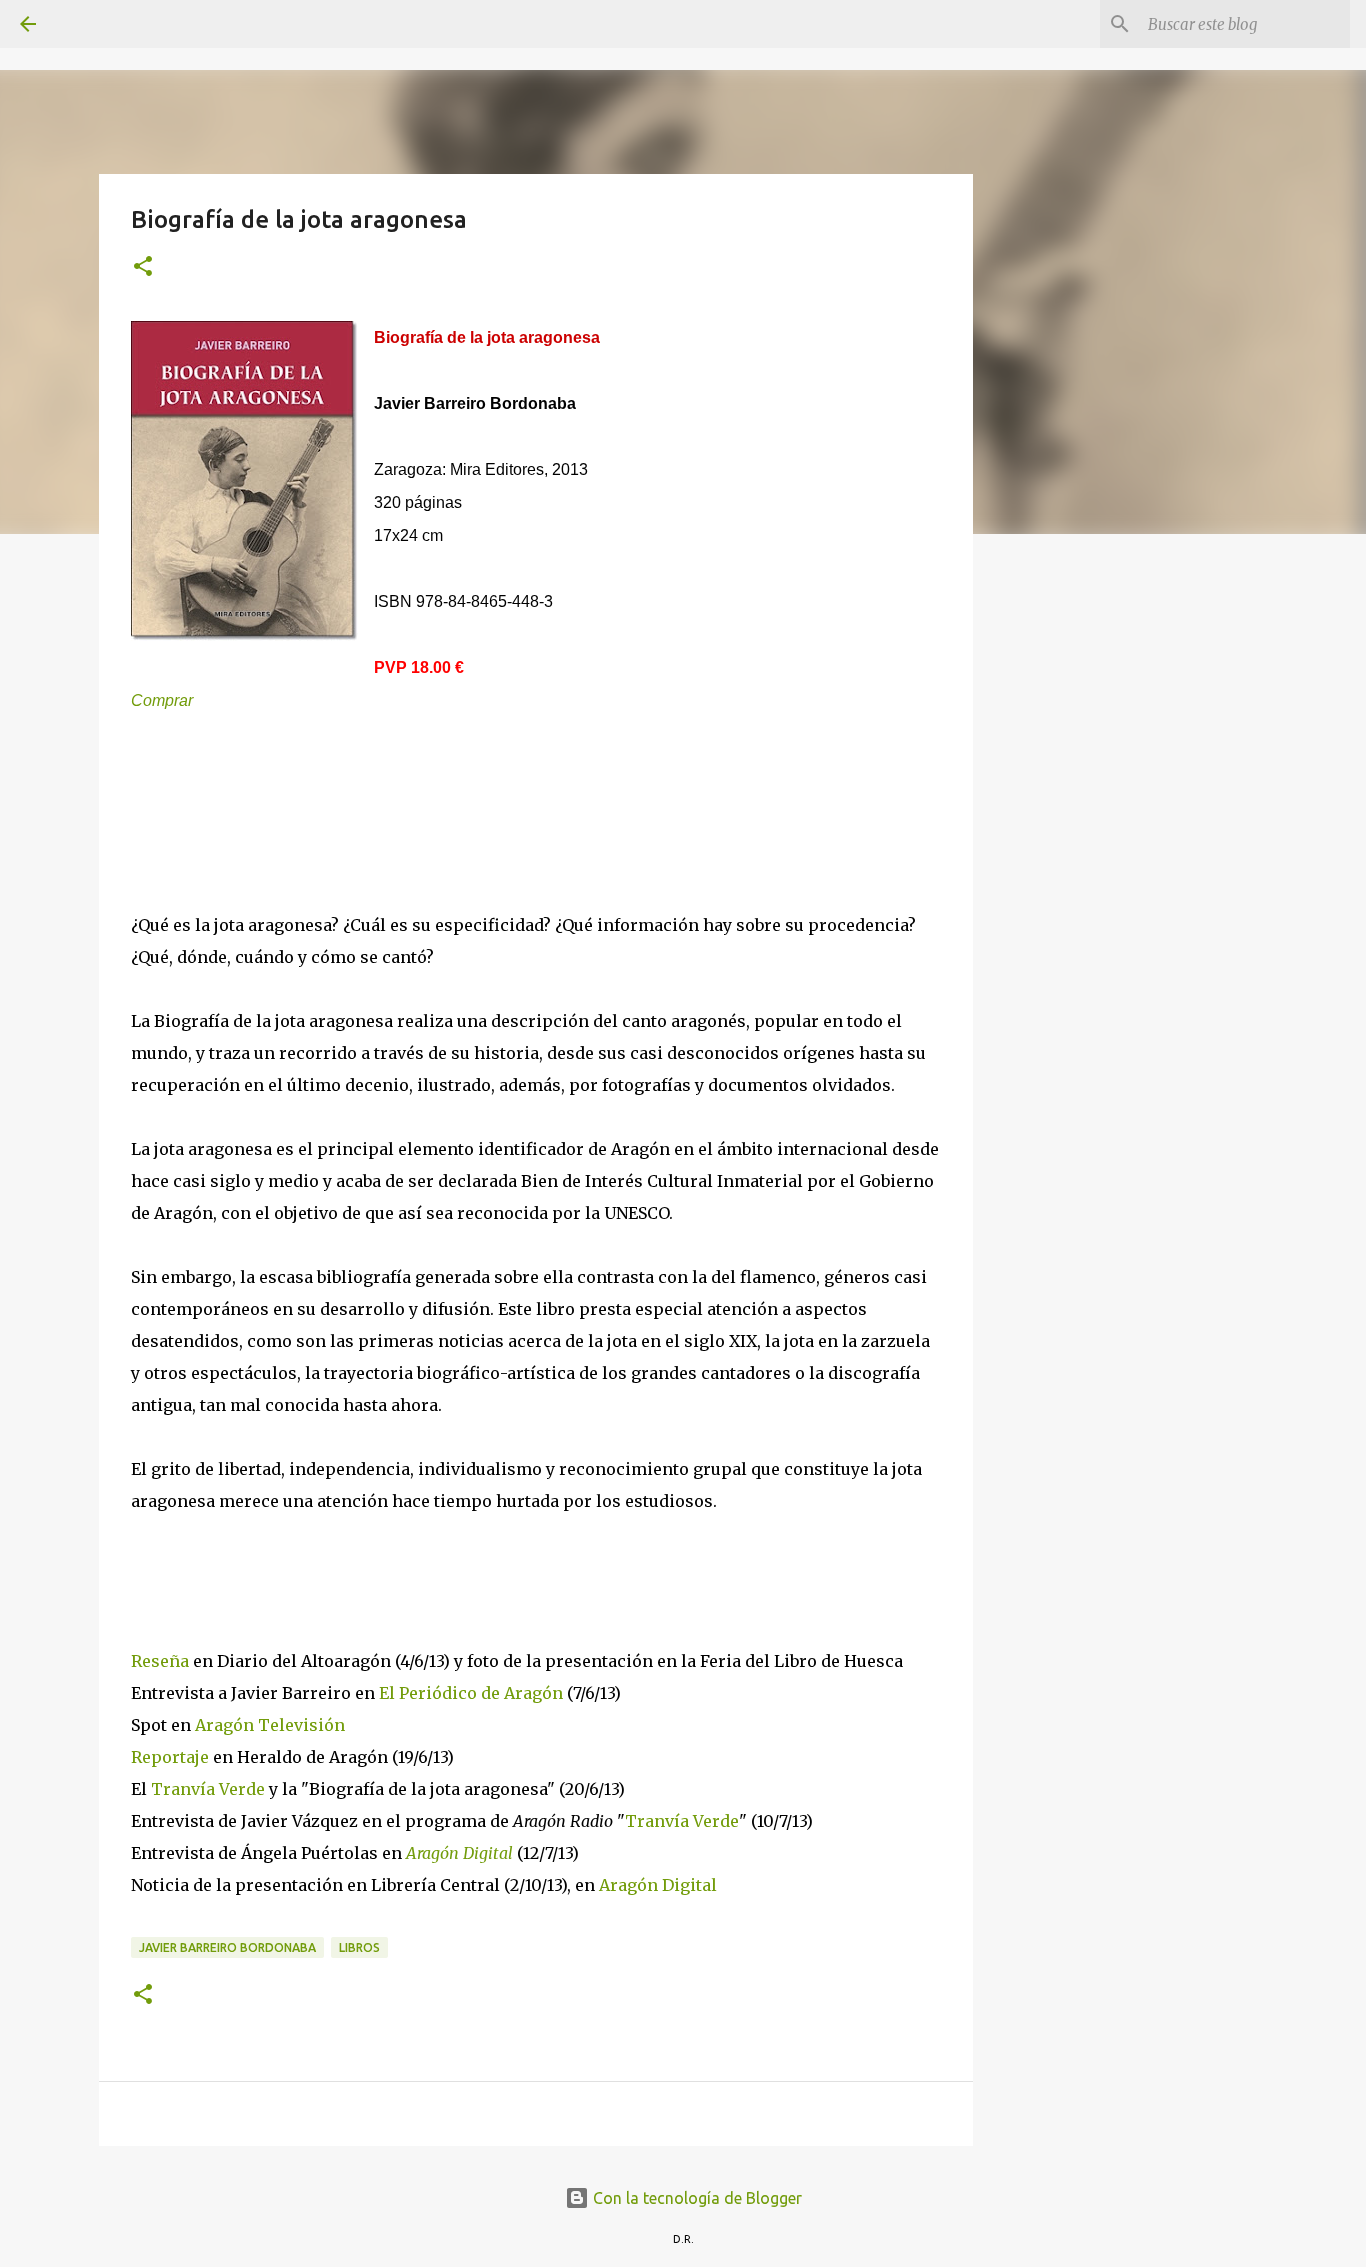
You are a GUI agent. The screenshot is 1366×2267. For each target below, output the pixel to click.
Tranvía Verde (208, 1789)
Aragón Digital (459, 1853)
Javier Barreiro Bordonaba (227, 1947)
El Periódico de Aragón (471, 1693)
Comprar (162, 700)
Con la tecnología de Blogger (695, 2198)
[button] (143, 267)
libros (359, 1947)
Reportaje (172, 1757)
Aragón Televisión (270, 1725)
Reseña (162, 1661)
